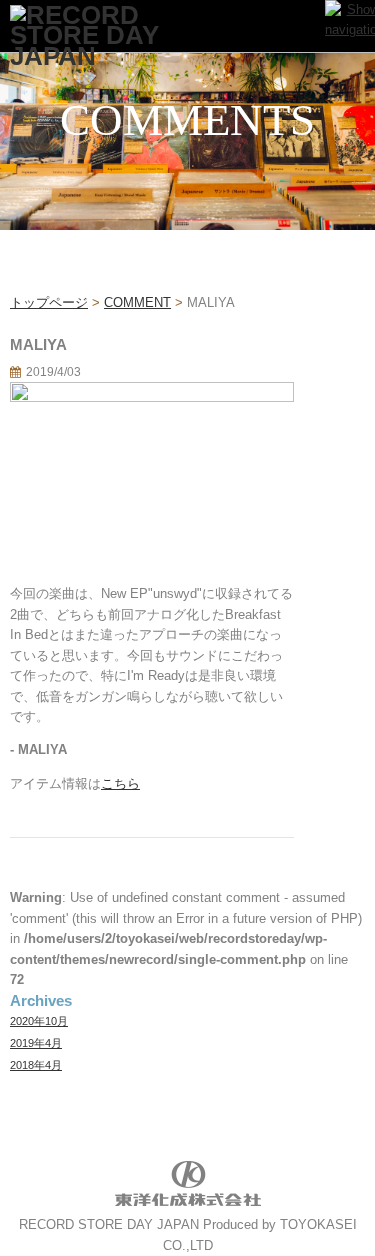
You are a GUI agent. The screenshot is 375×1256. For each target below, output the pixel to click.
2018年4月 (36, 1065)
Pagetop (322, 1203)
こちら (120, 783)
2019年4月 (36, 1043)
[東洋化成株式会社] (188, 1204)
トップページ (49, 302)
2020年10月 (39, 1021)
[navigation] (350, 25)
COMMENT (137, 302)
